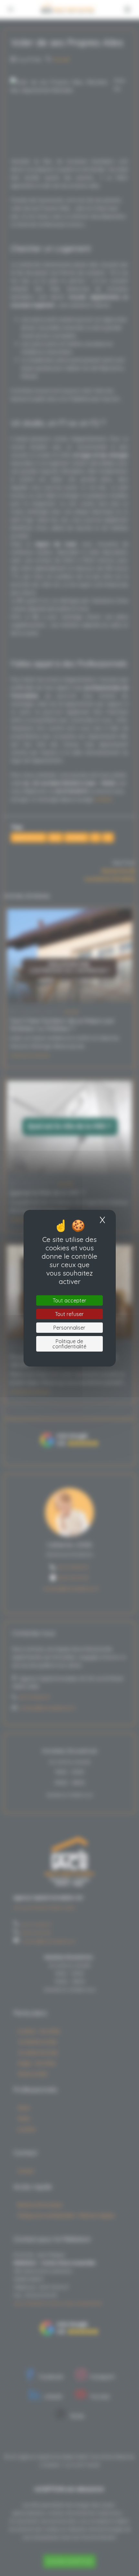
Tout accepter (69, 1300)
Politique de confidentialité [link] (69, 1344)
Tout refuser (69, 1314)
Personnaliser (69, 1328)
